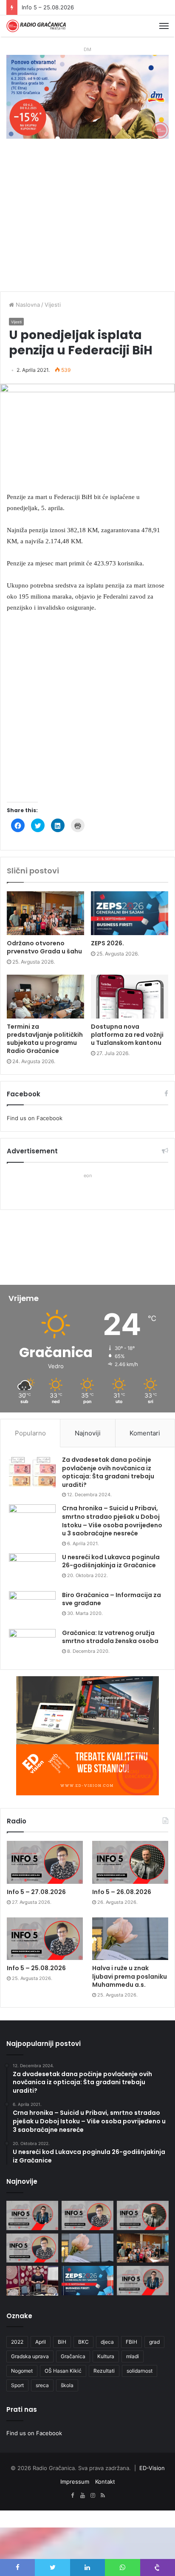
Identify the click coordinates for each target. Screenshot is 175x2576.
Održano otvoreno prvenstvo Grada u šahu (44, 947)
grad (154, 2342)
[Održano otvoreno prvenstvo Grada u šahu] (45, 913)
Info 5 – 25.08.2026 (48, 7)
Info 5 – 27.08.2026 (36, 1892)
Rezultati (104, 2371)
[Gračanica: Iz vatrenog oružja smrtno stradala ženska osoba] (32, 1645)
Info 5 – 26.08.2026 (122, 1892)
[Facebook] (72, 2496)
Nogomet (22, 2371)
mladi (133, 2356)
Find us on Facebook (35, 1118)
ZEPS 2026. (107, 943)
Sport (17, 2385)
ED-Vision (152, 2468)
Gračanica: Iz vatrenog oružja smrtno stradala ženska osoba (110, 1637)
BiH (62, 2342)
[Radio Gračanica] (36, 26)
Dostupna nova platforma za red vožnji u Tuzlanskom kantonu (127, 1035)
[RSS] (103, 2496)
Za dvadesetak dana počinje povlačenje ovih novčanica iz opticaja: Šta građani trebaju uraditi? (108, 1472)
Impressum (75, 2482)
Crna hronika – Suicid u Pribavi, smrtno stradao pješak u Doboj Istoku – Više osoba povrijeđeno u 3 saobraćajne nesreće (112, 1521)
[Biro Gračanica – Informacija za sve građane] (32, 1607)
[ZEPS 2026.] (130, 913)
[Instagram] (93, 2496)
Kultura (106, 2356)
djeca (107, 2342)
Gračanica (73, 2356)
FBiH (131, 2342)
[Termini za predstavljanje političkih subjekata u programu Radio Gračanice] (45, 997)
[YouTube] (82, 2496)
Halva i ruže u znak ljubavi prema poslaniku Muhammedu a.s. (130, 1976)
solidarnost (140, 2371)
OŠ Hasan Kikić (63, 2371)
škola (67, 2385)
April (41, 2342)
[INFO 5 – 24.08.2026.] (143, 2281)
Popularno (30, 1433)
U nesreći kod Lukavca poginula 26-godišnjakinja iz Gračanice (111, 1561)
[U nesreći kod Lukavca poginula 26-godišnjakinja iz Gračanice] (32, 1569)
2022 (17, 2342)
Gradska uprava (30, 2356)
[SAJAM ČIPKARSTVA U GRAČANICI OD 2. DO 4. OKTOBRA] (32, 2281)
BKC (83, 2342)
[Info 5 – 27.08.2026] (45, 1862)
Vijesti (53, 305)
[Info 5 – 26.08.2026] (130, 1862)
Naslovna (27, 305)
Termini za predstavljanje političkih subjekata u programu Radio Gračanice (45, 1039)
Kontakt (105, 2482)
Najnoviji (88, 1433)
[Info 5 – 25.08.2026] (45, 1939)
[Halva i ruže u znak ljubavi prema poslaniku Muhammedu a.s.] (130, 1939)
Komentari (145, 1433)
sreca (42, 2385)
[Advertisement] (87, 219)
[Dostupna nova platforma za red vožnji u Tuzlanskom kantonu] (130, 997)
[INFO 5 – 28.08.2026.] (32, 2215)
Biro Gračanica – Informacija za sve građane (111, 1599)
